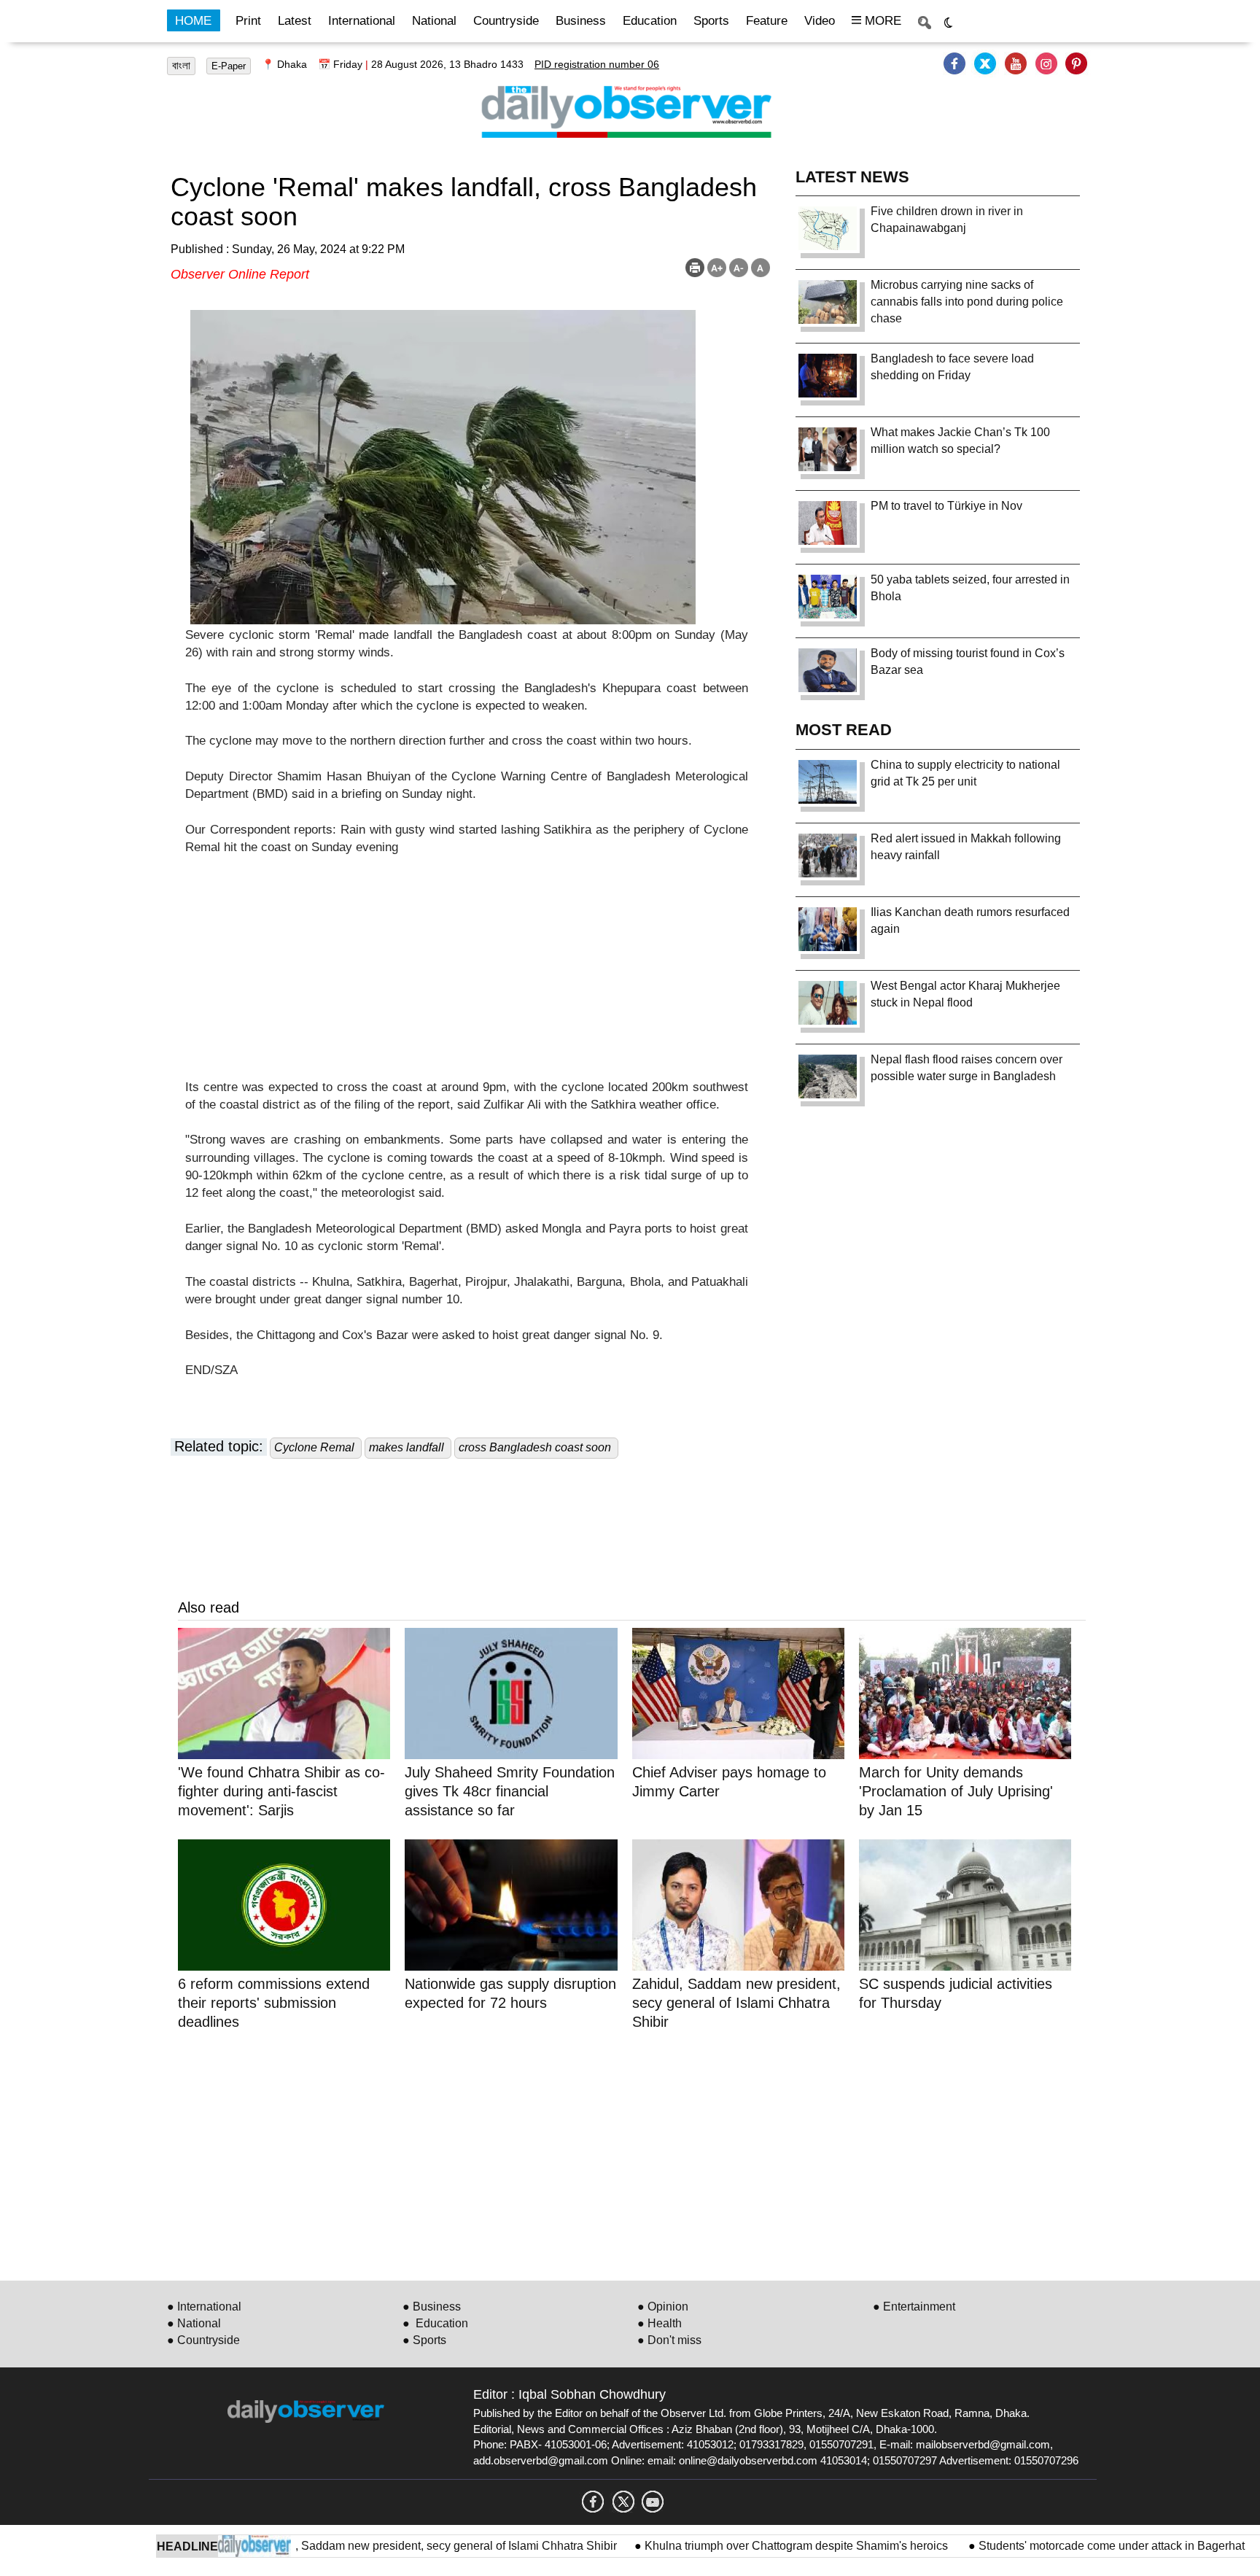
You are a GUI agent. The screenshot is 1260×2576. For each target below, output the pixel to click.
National (434, 21)
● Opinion (663, 2307)
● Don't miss (669, 2340)
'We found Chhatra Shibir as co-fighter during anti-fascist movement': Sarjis (281, 1791)
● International (204, 2307)
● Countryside (203, 2340)
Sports (711, 21)
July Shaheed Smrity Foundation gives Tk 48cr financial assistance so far (510, 1791)
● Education (435, 2323)
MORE (881, 21)
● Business (432, 2307)
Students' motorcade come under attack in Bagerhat (1055, 2546)
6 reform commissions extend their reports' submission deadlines (274, 2003)
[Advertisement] (467, 977)
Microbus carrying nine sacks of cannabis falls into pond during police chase (967, 302)
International (362, 21)
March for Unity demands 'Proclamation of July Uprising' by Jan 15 (956, 1791)
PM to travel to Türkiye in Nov (946, 506)
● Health (660, 2323)
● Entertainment (914, 2307)
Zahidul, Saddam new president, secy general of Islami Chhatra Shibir (380, 2546)
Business (581, 21)
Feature (767, 21)
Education (650, 21)
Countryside (506, 21)
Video (820, 21)
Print (248, 21)
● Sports (424, 2340)
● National (194, 2323)
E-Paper (229, 66)
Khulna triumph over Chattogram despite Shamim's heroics (742, 2546)
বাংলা (181, 66)
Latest (295, 21)
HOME (193, 21)
